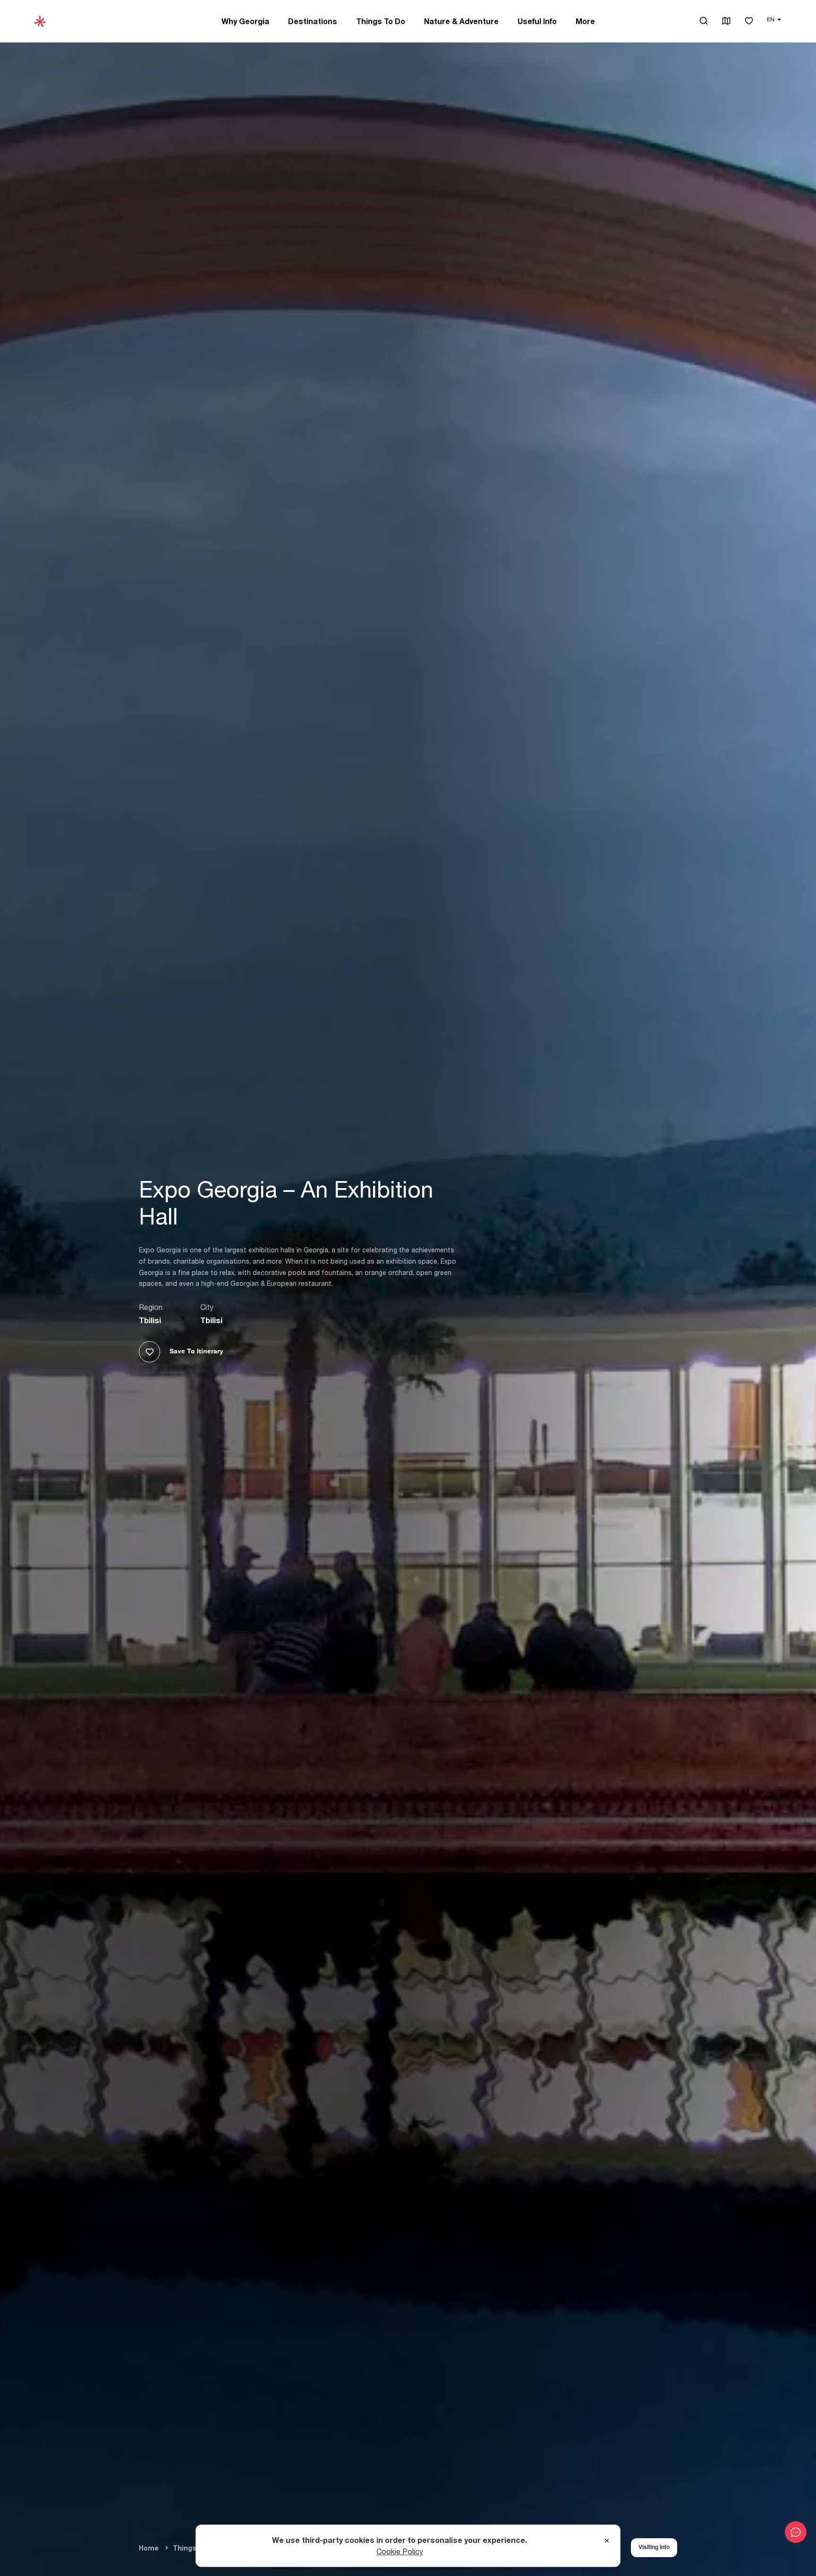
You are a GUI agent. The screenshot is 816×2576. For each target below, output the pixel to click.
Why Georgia (245, 21)
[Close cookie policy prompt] (607, 2541)
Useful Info (537, 21)
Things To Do (381, 21)
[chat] (796, 2532)
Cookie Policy (400, 2551)
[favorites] (749, 21)
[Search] (704, 21)
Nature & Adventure (461, 21)
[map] (726, 21)
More (585, 21)
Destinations (313, 21)
